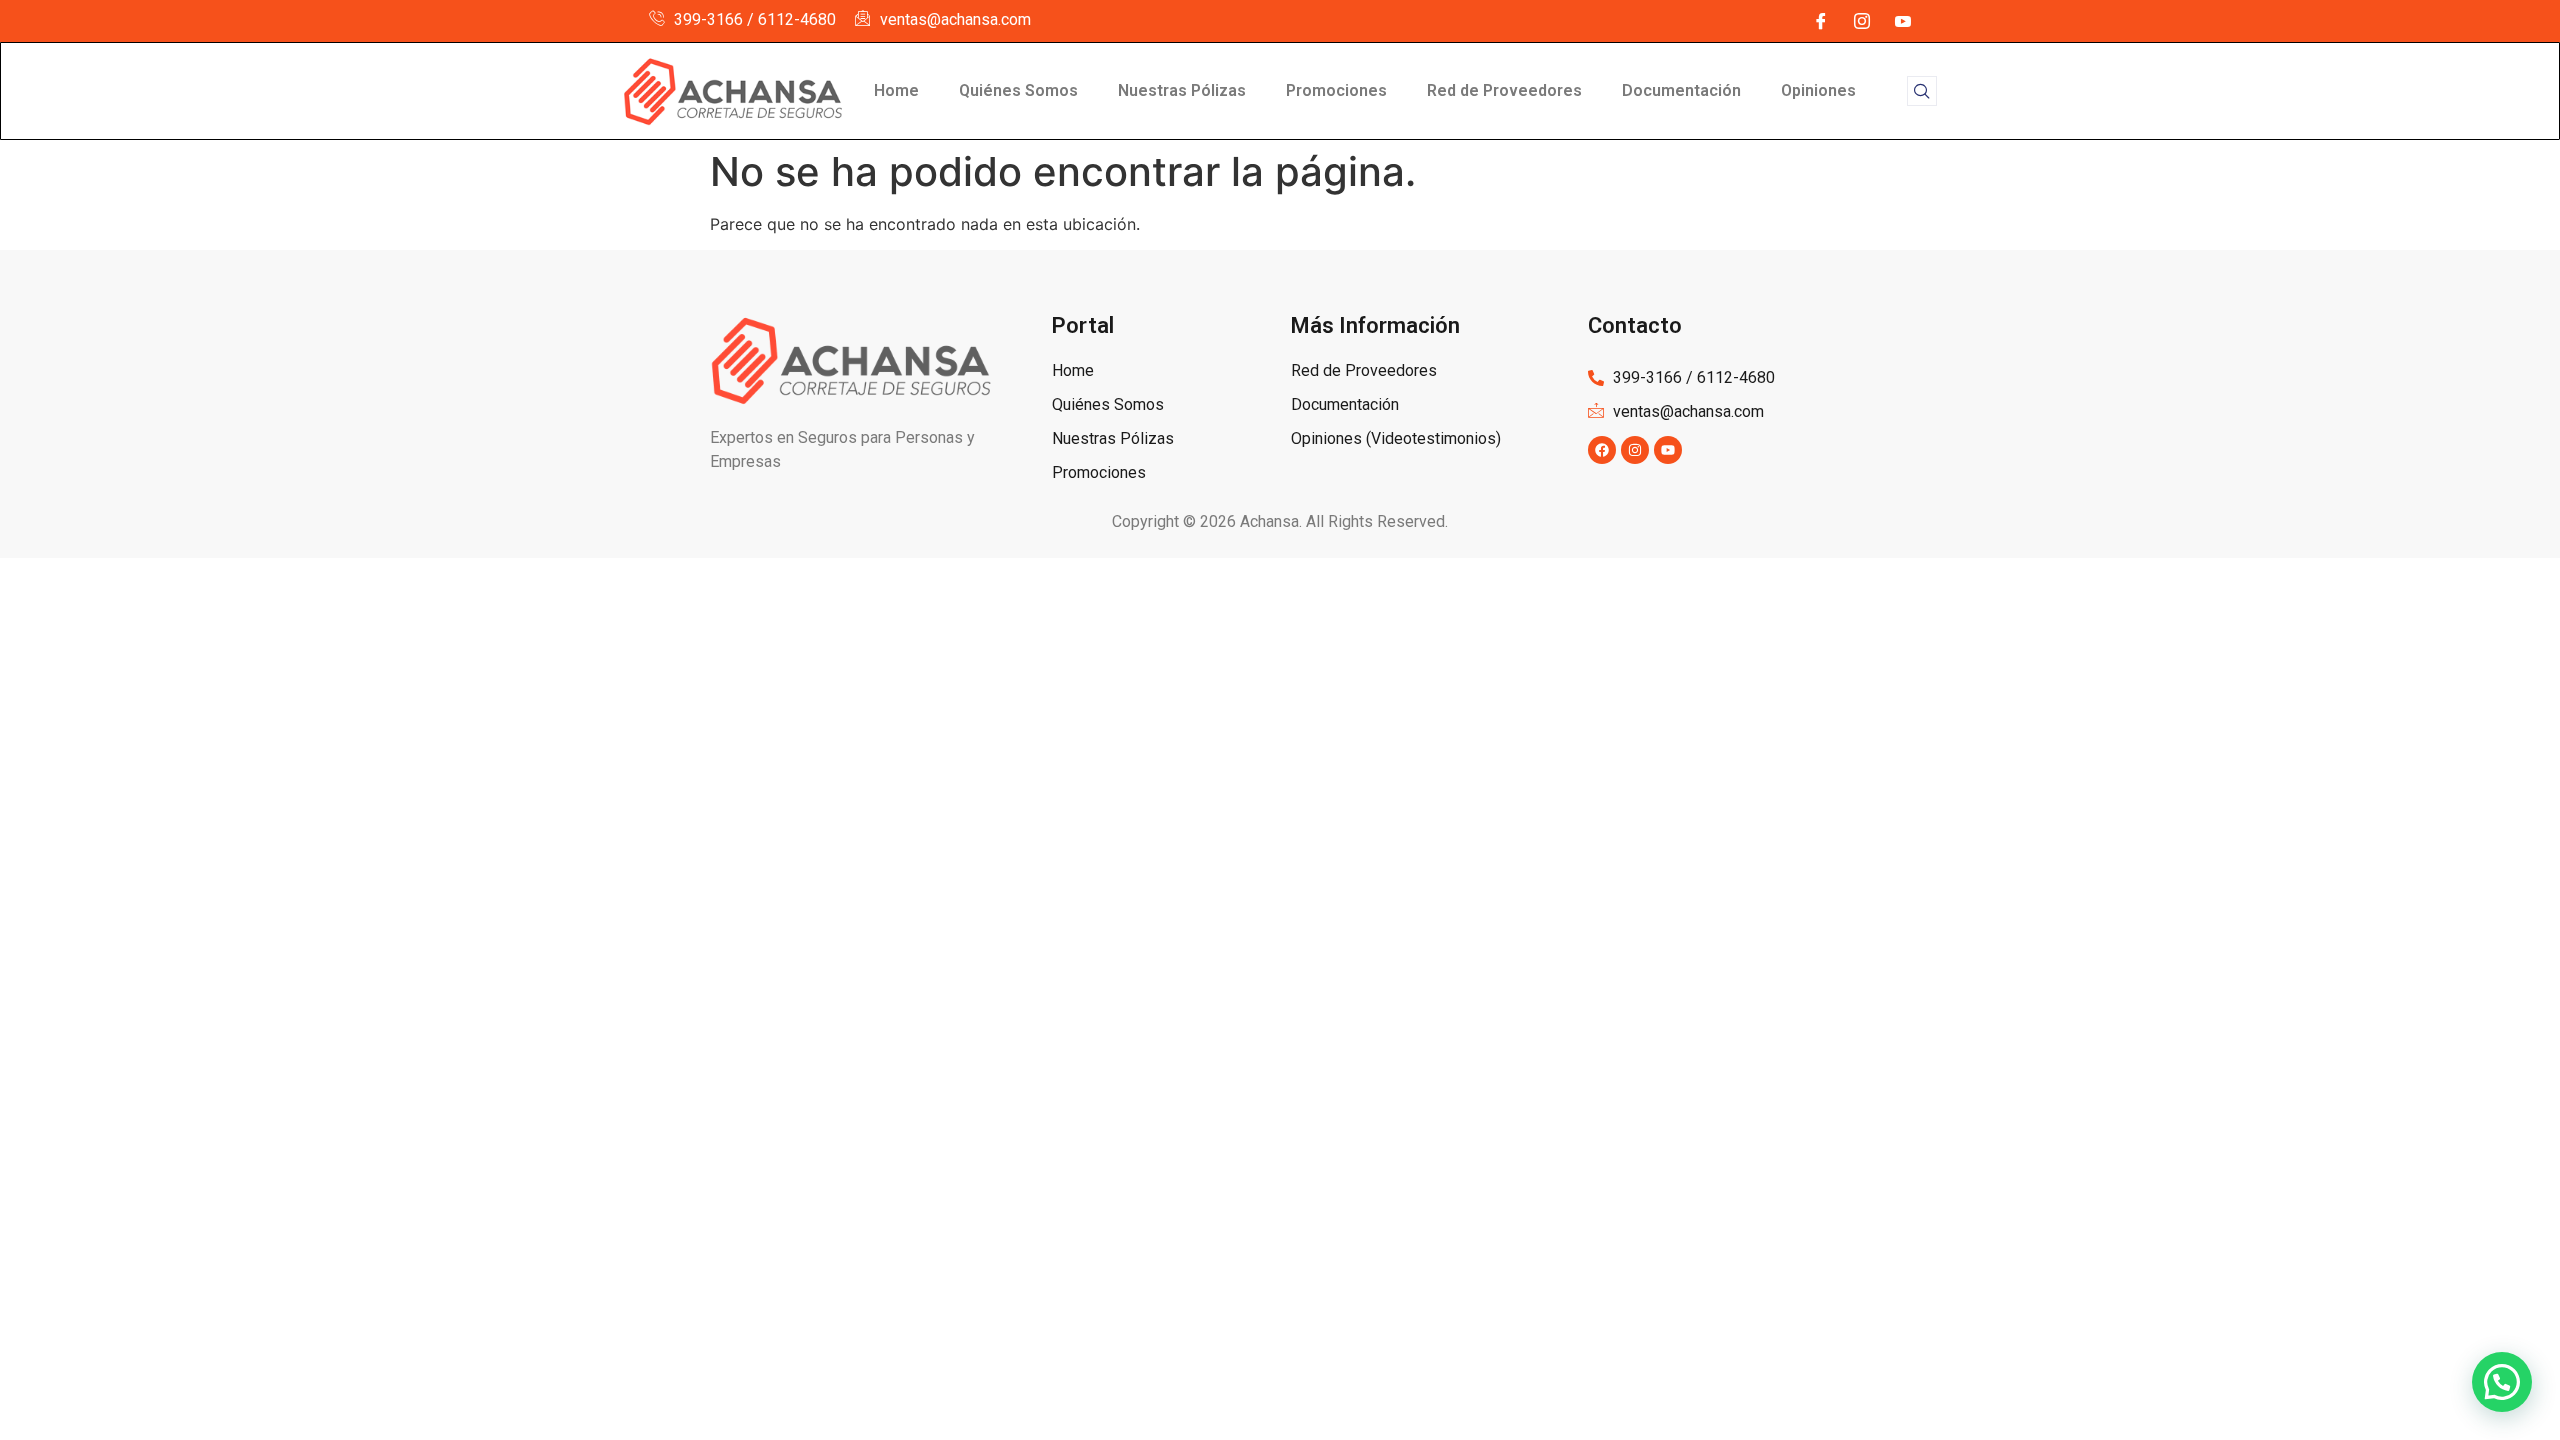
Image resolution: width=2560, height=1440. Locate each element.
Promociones (1336, 90)
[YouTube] (1903, 21)
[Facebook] (1821, 21)
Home (896, 90)
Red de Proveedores (1504, 90)
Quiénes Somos (1018, 90)
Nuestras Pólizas (1182, 90)
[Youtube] (1668, 450)
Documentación (1681, 90)
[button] (1922, 91)
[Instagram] (1862, 21)
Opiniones (1818, 90)
